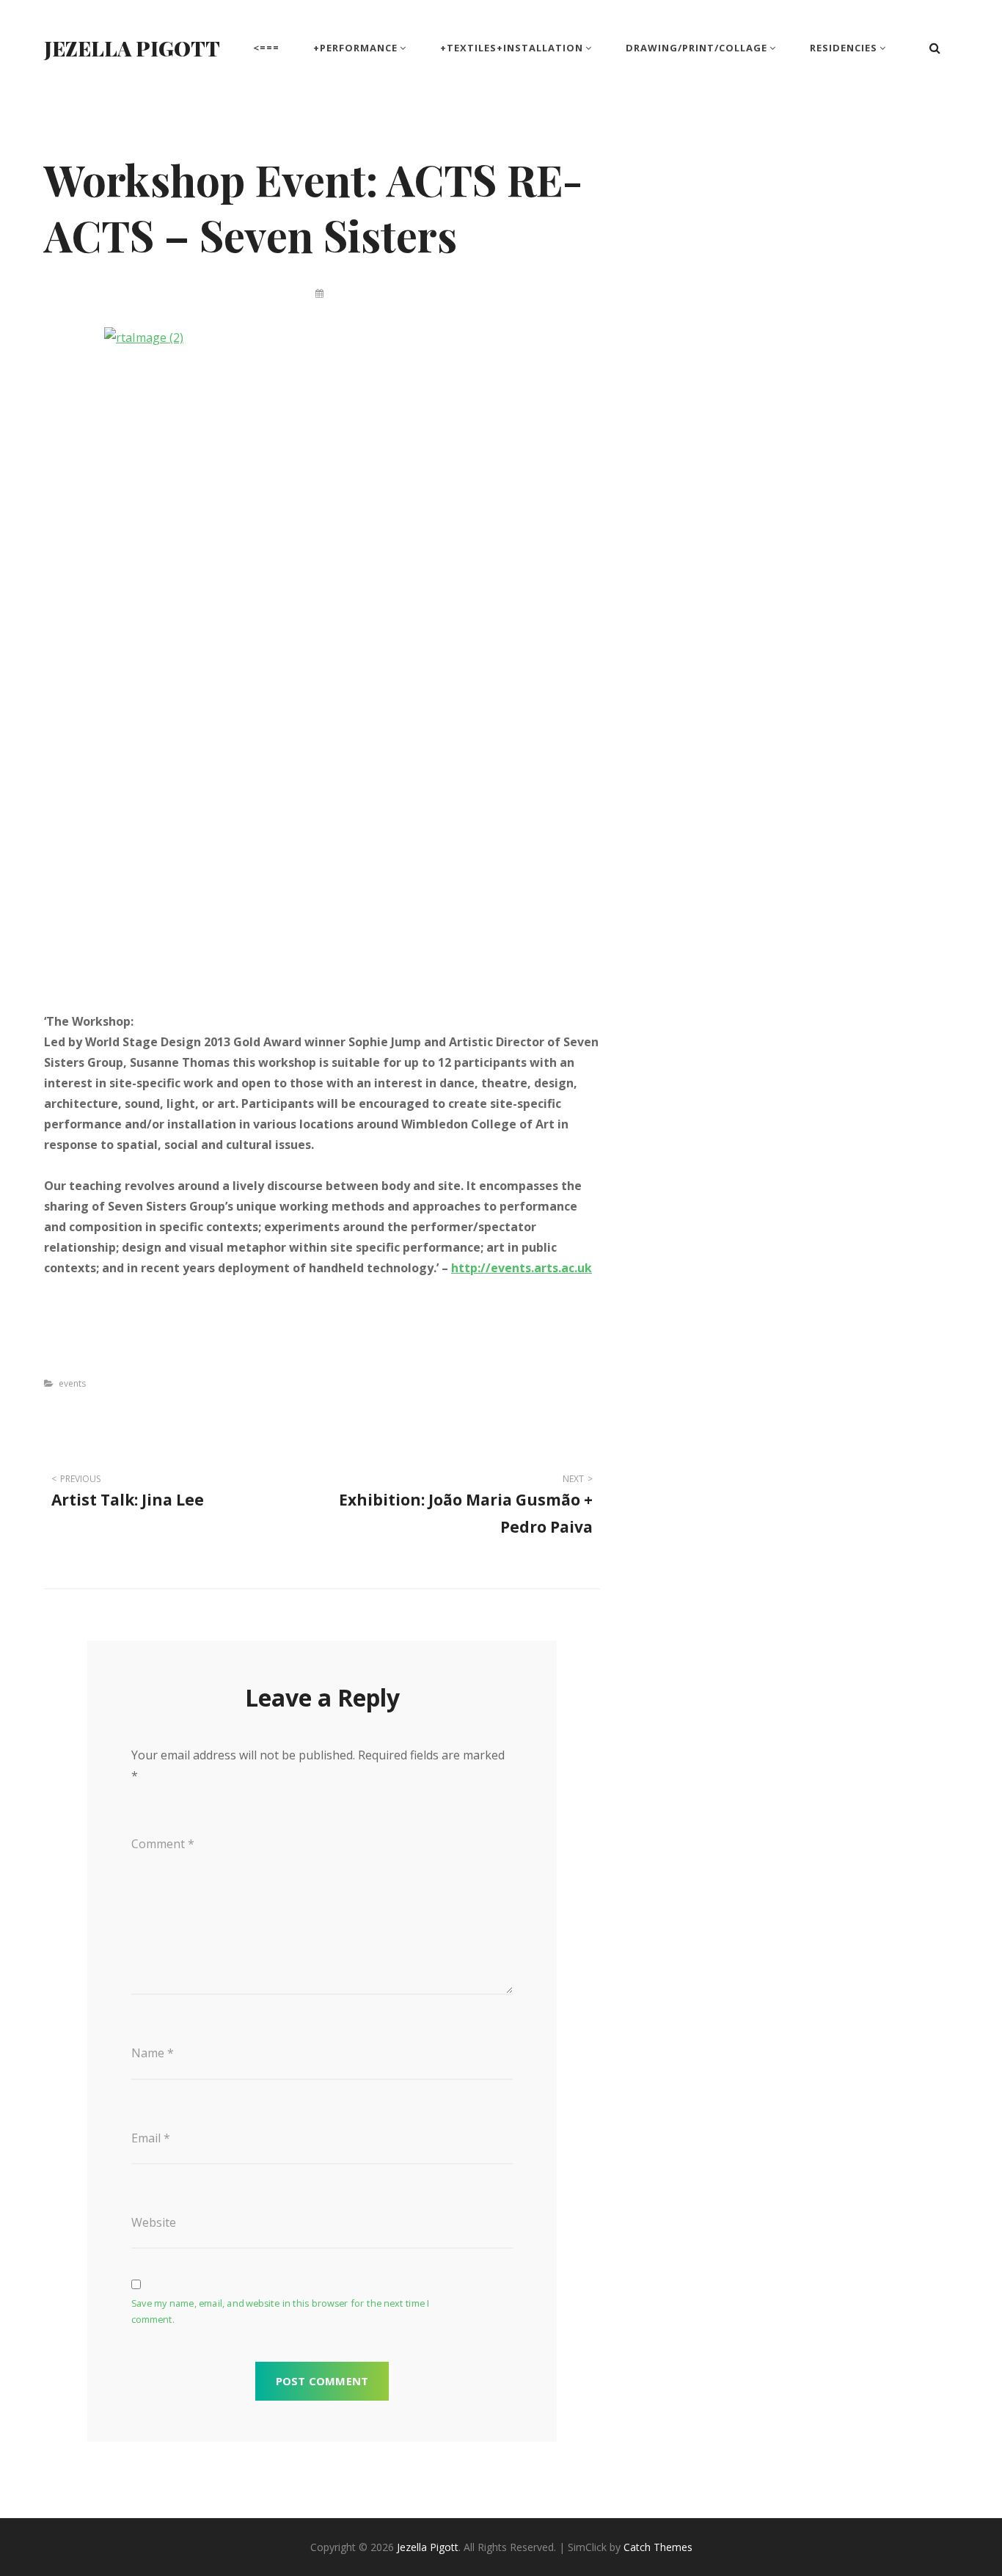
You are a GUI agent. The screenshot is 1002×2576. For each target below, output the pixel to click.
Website (154, 2222)
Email (151, 2138)
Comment (163, 1844)
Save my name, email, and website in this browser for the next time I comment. (281, 2312)
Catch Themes (658, 2547)
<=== (266, 48)
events (72, 1383)
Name (153, 2053)
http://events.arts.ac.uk (522, 1268)
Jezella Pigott (132, 48)
